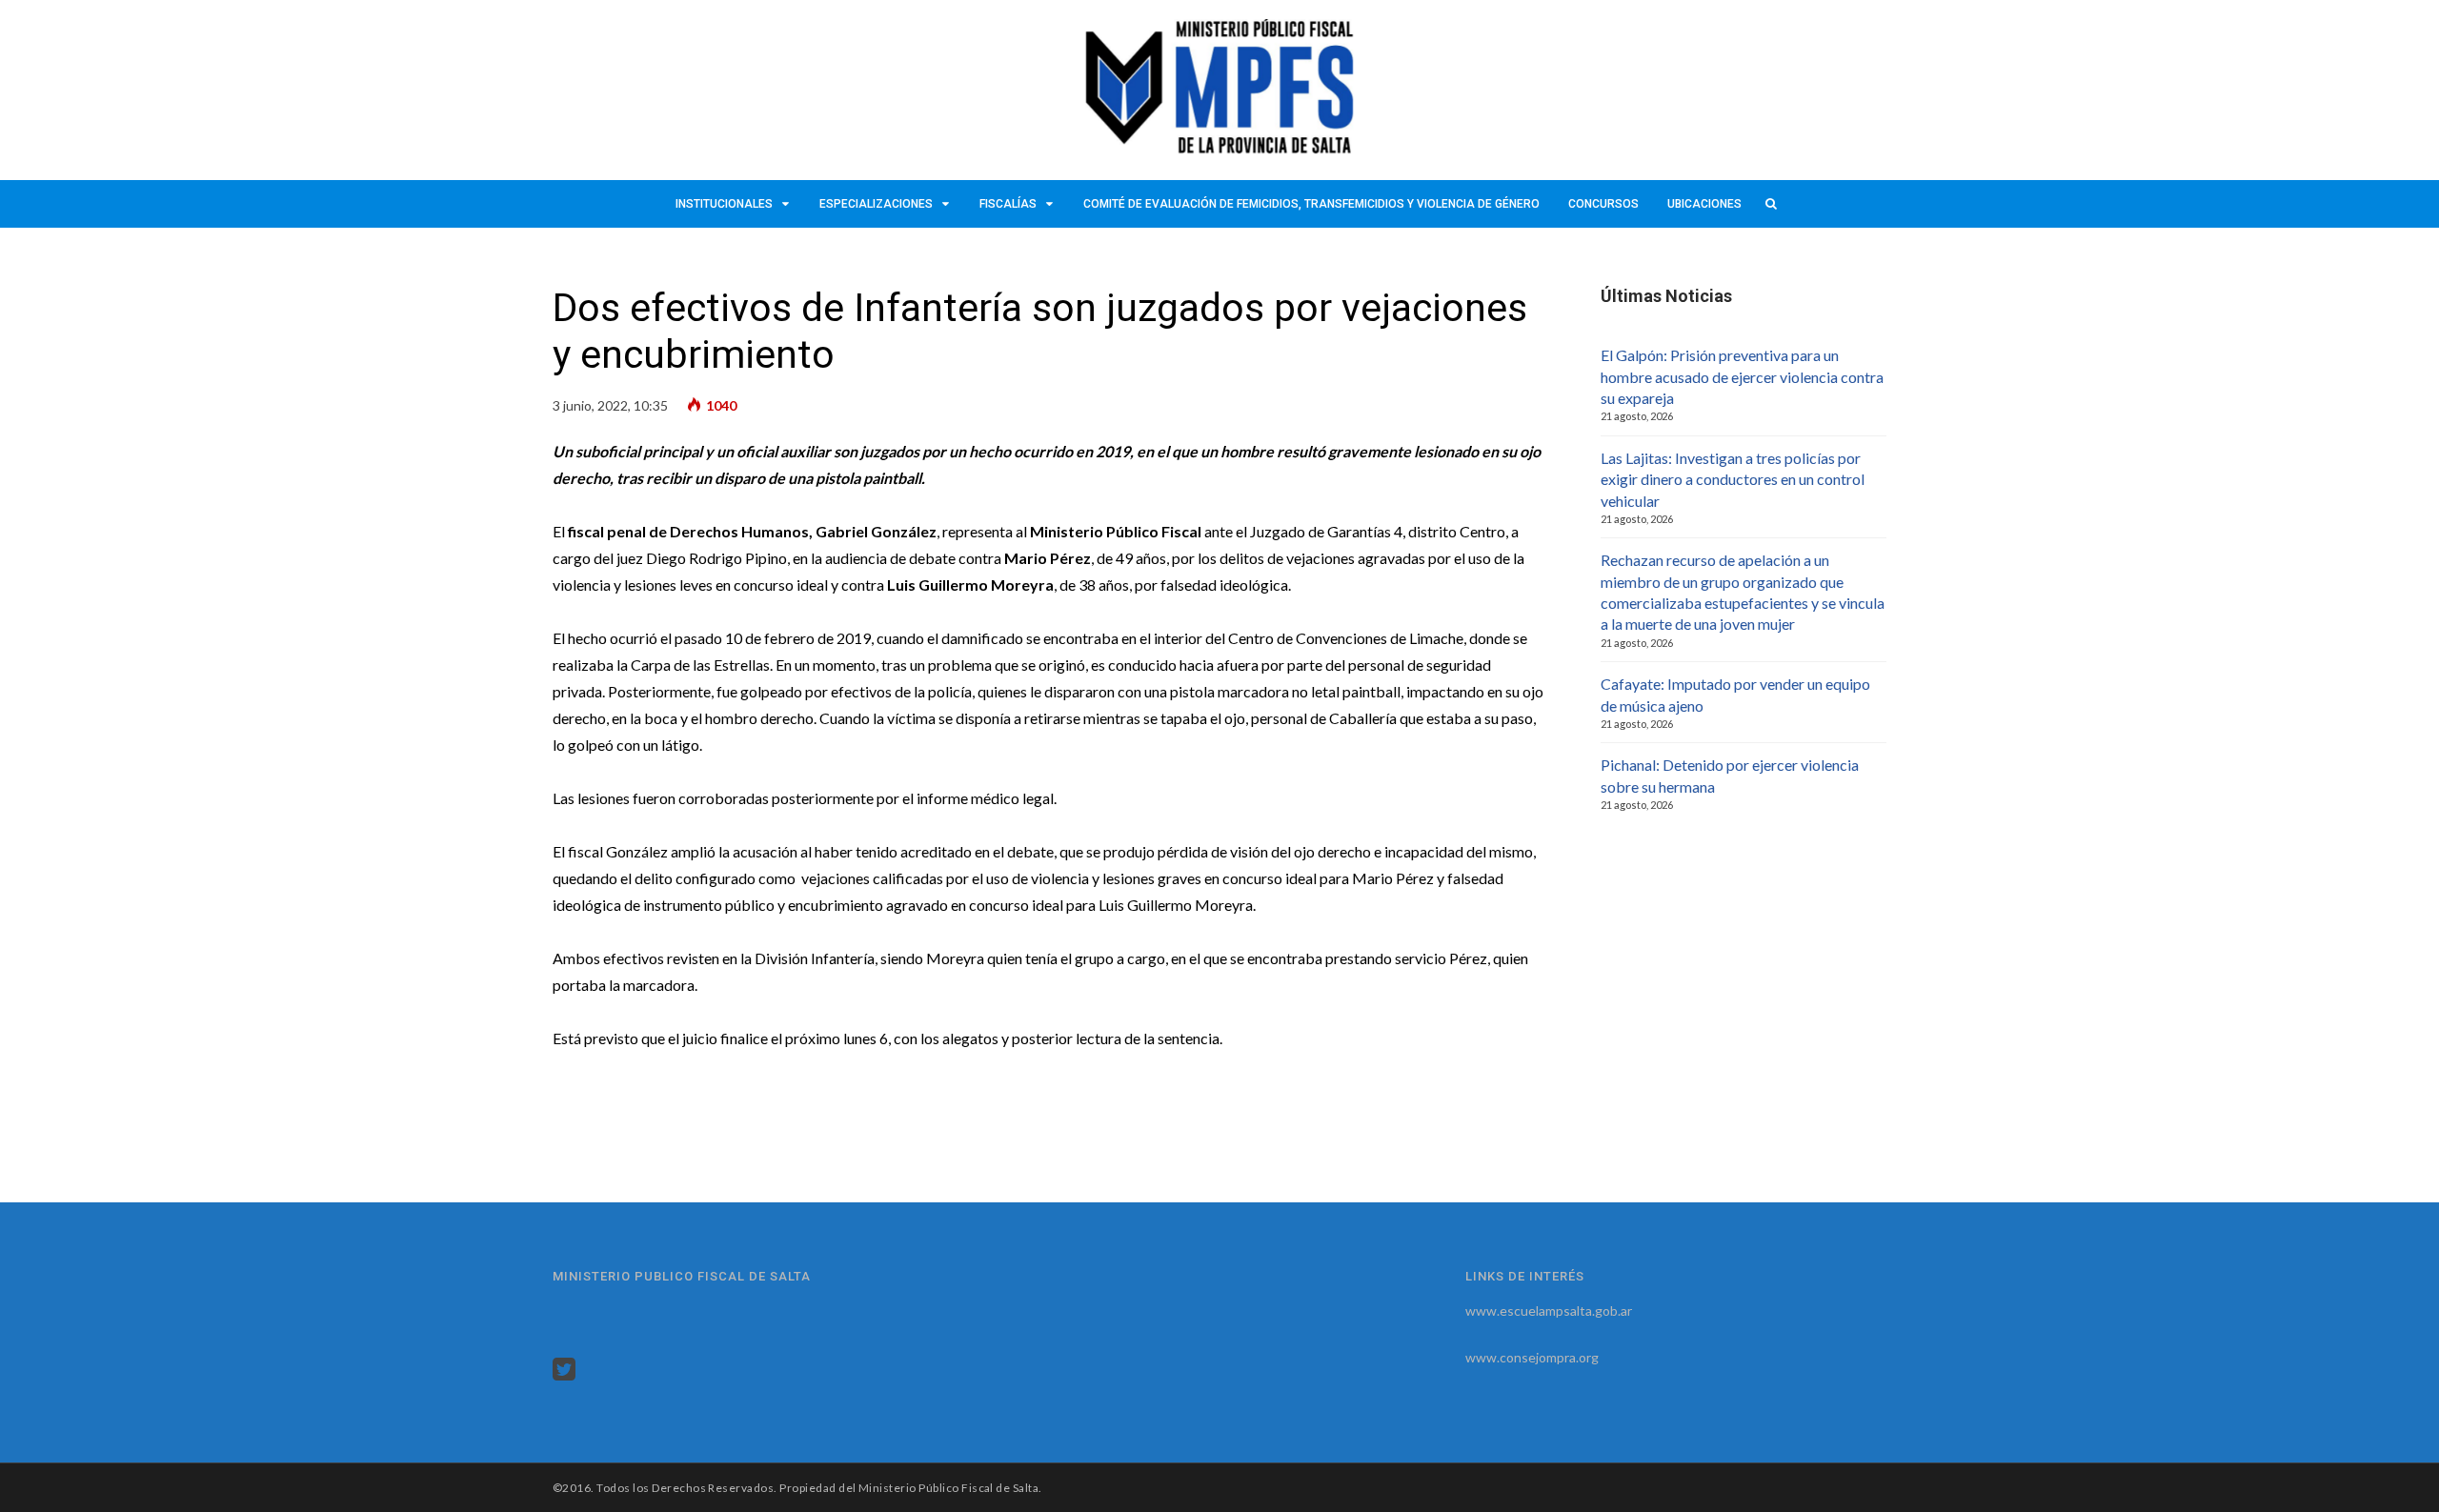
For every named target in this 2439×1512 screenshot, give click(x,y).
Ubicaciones (1704, 204)
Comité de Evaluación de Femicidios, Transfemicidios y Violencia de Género (1311, 204)
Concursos (1603, 204)
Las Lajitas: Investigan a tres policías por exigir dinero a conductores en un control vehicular (1733, 479)
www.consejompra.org (1532, 1357)
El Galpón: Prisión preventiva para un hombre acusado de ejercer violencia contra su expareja (1742, 376)
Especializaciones (876, 204)
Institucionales (724, 204)
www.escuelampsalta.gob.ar (1549, 1310)
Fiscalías (1008, 204)
